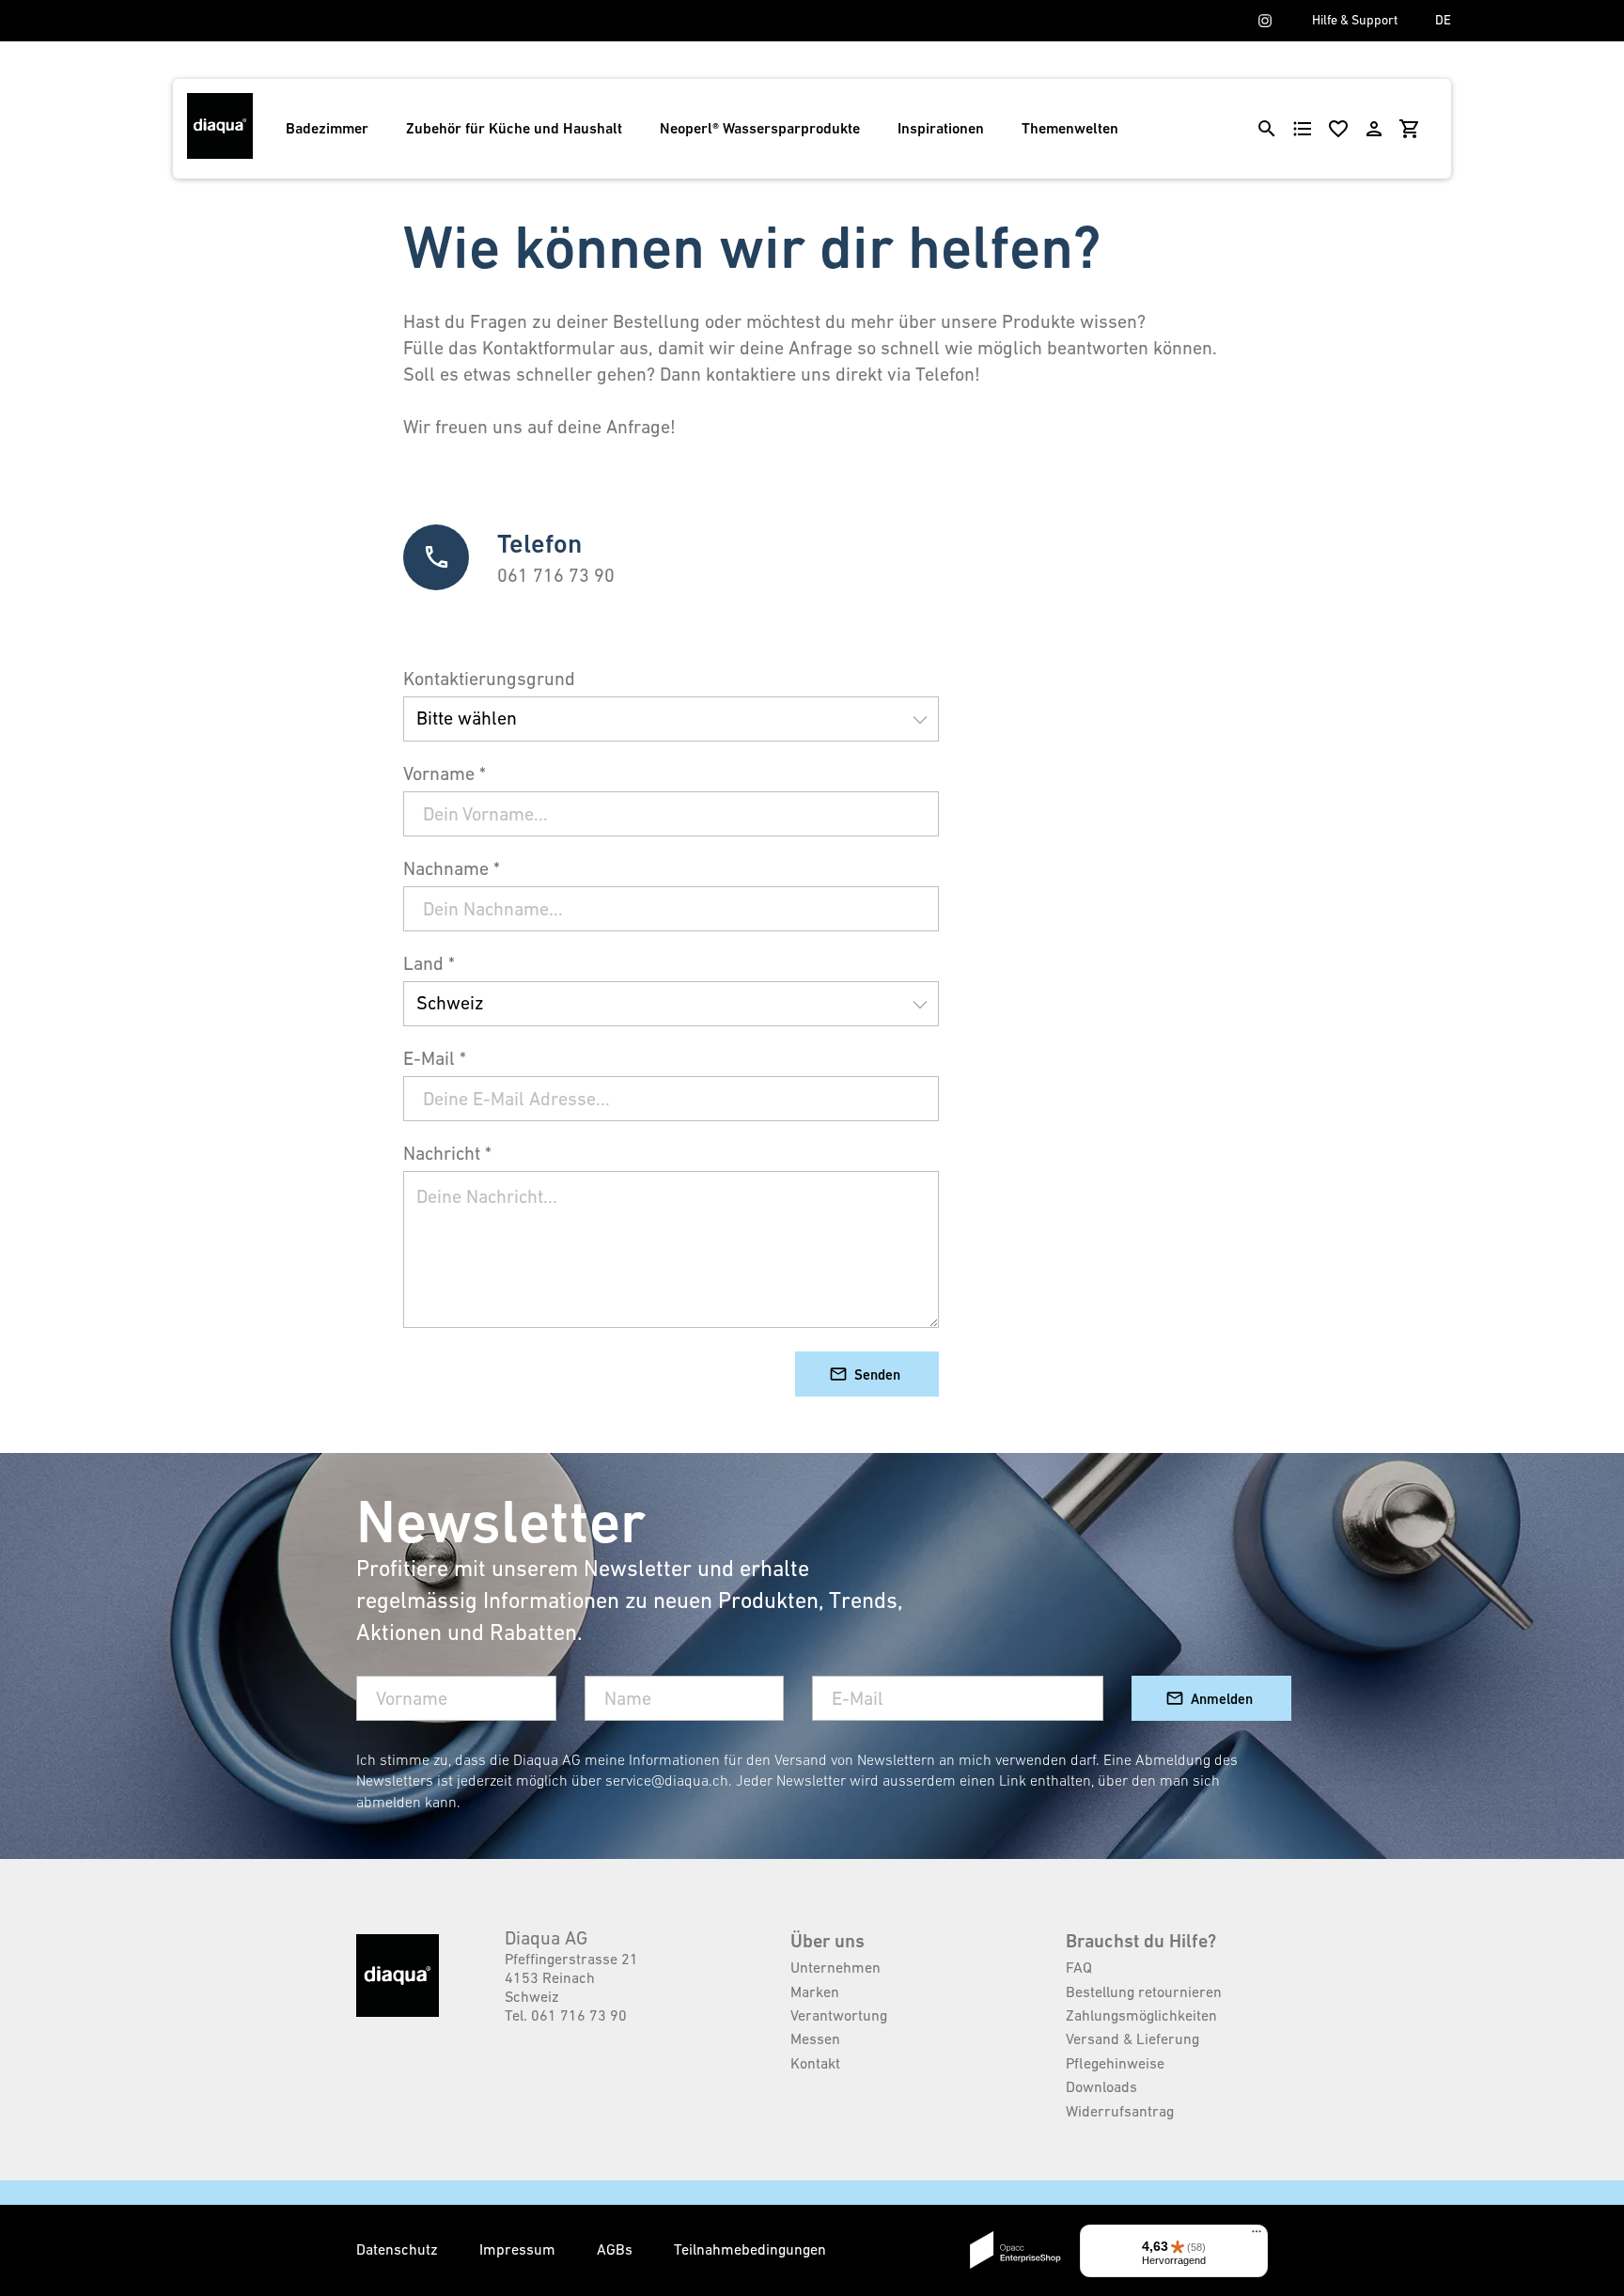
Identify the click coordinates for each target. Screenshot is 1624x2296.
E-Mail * (435, 1058)
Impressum (519, 2249)
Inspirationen (941, 128)
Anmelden (1222, 1699)
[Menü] (1257, 2236)
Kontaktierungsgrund (489, 679)
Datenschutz (399, 2249)
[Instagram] (1265, 21)
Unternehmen (835, 1967)
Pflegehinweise (1115, 2063)
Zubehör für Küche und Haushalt (514, 128)
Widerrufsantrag (1120, 2111)
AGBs (617, 2249)
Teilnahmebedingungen (750, 2249)
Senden (877, 1374)
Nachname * (452, 868)
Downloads (1101, 2086)
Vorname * (445, 773)
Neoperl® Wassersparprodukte (760, 128)
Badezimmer (327, 128)
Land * (429, 963)
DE (1443, 20)
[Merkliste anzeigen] (1338, 129)
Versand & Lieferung (1132, 2038)
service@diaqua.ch (667, 1780)
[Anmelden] (1374, 129)
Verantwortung (839, 2015)
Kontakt (815, 2063)
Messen (815, 2038)
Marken (815, 1991)
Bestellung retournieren (1144, 1991)
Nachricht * (447, 1153)
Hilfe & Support (1355, 20)
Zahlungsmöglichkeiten (1141, 2015)
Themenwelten (1070, 128)
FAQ (1079, 1967)
